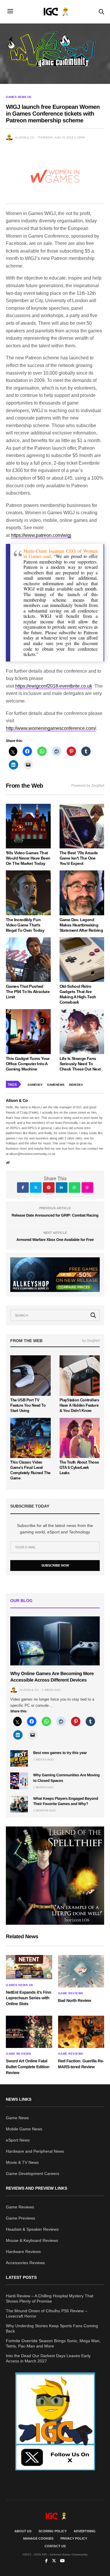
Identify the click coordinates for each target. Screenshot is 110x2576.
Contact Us (55, 2546)
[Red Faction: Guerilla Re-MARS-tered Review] (81, 2032)
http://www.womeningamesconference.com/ (51, 728)
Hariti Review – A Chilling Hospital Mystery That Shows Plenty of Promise (50, 2298)
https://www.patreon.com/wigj (41, 535)
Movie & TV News (22, 2162)
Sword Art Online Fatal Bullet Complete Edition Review (28, 2067)
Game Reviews (71, 1993)
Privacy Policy (74, 2538)
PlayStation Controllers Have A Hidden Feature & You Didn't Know (79, 1405)
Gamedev (35, 1085)
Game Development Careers (33, 2174)
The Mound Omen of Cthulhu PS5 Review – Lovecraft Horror (46, 2313)
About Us (23, 2531)
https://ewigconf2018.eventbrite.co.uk (54, 686)
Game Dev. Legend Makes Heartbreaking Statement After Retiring (81, 925)
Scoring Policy (53, 2531)
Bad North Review (75, 2000)
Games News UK (19, 97)
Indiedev (76, 1085)
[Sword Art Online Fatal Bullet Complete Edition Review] (29, 2032)
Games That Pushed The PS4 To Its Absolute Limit (28, 992)
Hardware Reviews (23, 2252)
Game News (17, 2118)
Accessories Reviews (25, 2263)
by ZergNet (91, 1341)
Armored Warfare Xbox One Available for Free (55, 1240)
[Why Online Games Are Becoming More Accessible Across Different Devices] (55, 1641)
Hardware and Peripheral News (35, 2151)
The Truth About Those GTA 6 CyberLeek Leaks (79, 1468)
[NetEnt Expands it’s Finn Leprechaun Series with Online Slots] (29, 1967)
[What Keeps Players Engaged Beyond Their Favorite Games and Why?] (19, 1804)
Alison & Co (25, 137)
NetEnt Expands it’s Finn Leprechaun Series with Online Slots (28, 1998)
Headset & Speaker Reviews (32, 2229)
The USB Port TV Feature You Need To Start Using (28, 1405)
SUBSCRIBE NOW (55, 1565)
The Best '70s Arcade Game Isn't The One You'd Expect (79, 858)
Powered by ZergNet (88, 786)
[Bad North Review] (81, 1971)
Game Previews (21, 2218)
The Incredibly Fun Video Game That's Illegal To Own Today (25, 925)
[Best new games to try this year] (19, 1758)
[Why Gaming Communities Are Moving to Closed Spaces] (19, 1781)
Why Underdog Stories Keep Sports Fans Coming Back (52, 2328)
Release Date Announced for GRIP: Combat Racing (55, 1215)
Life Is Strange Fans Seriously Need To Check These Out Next (80, 1064)
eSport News (18, 2140)
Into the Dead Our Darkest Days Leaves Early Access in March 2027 (48, 2358)
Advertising (85, 2531)
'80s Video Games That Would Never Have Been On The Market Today (28, 858)
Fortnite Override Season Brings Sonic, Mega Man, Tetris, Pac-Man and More (53, 2343)
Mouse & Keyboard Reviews (32, 2240)
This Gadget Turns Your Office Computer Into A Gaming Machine (28, 1064)
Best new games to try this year (60, 1753)
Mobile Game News (24, 2129)
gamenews (56, 1085)
